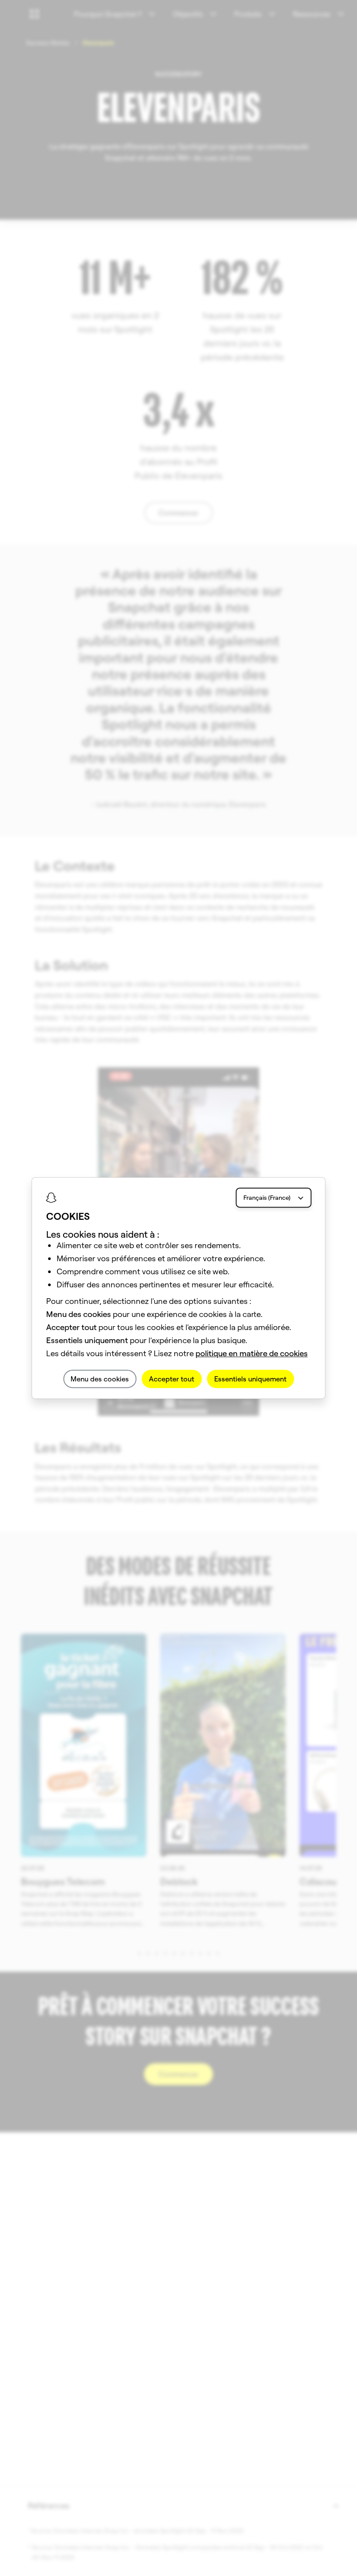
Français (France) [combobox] (267, 1198)
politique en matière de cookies (252, 1353)
